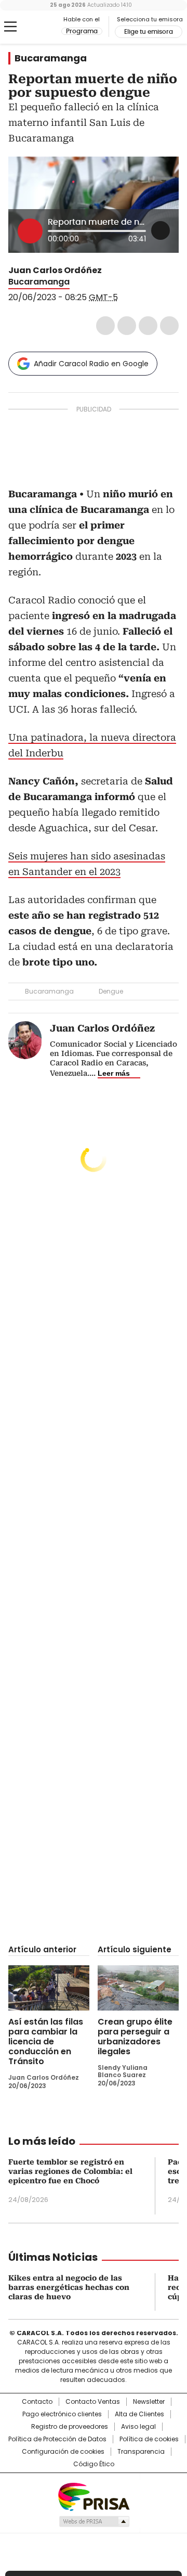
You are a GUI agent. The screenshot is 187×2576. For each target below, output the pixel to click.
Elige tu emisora (149, 32)
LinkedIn (148, 326)
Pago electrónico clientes (62, 2414)
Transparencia (141, 2452)
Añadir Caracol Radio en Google (91, 364)
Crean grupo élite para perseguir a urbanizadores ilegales (135, 2037)
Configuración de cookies (63, 2452)
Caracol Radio (35, 27)
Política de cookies (149, 2439)
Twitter (127, 326)
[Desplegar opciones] (161, 230)
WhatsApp (169, 326)
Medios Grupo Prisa (94, 2521)
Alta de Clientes (139, 2414)
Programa (82, 31)
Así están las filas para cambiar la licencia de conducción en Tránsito (46, 2042)
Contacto (37, 2402)
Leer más (114, 1073)
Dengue (111, 991)
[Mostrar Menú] (10, 27)
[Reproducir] (30, 231)
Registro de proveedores (70, 2427)
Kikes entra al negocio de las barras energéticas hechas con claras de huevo (69, 2287)
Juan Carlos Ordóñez (55, 270)
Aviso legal (138, 2427)
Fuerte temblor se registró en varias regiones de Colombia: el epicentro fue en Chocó (70, 2171)
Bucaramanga (51, 58)
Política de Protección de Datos (57, 2439)
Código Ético (94, 2464)
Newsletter (149, 2402)
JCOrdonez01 (109, 271)
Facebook (105, 326)
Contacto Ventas (93, 2402)
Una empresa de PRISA (94, 2496)
